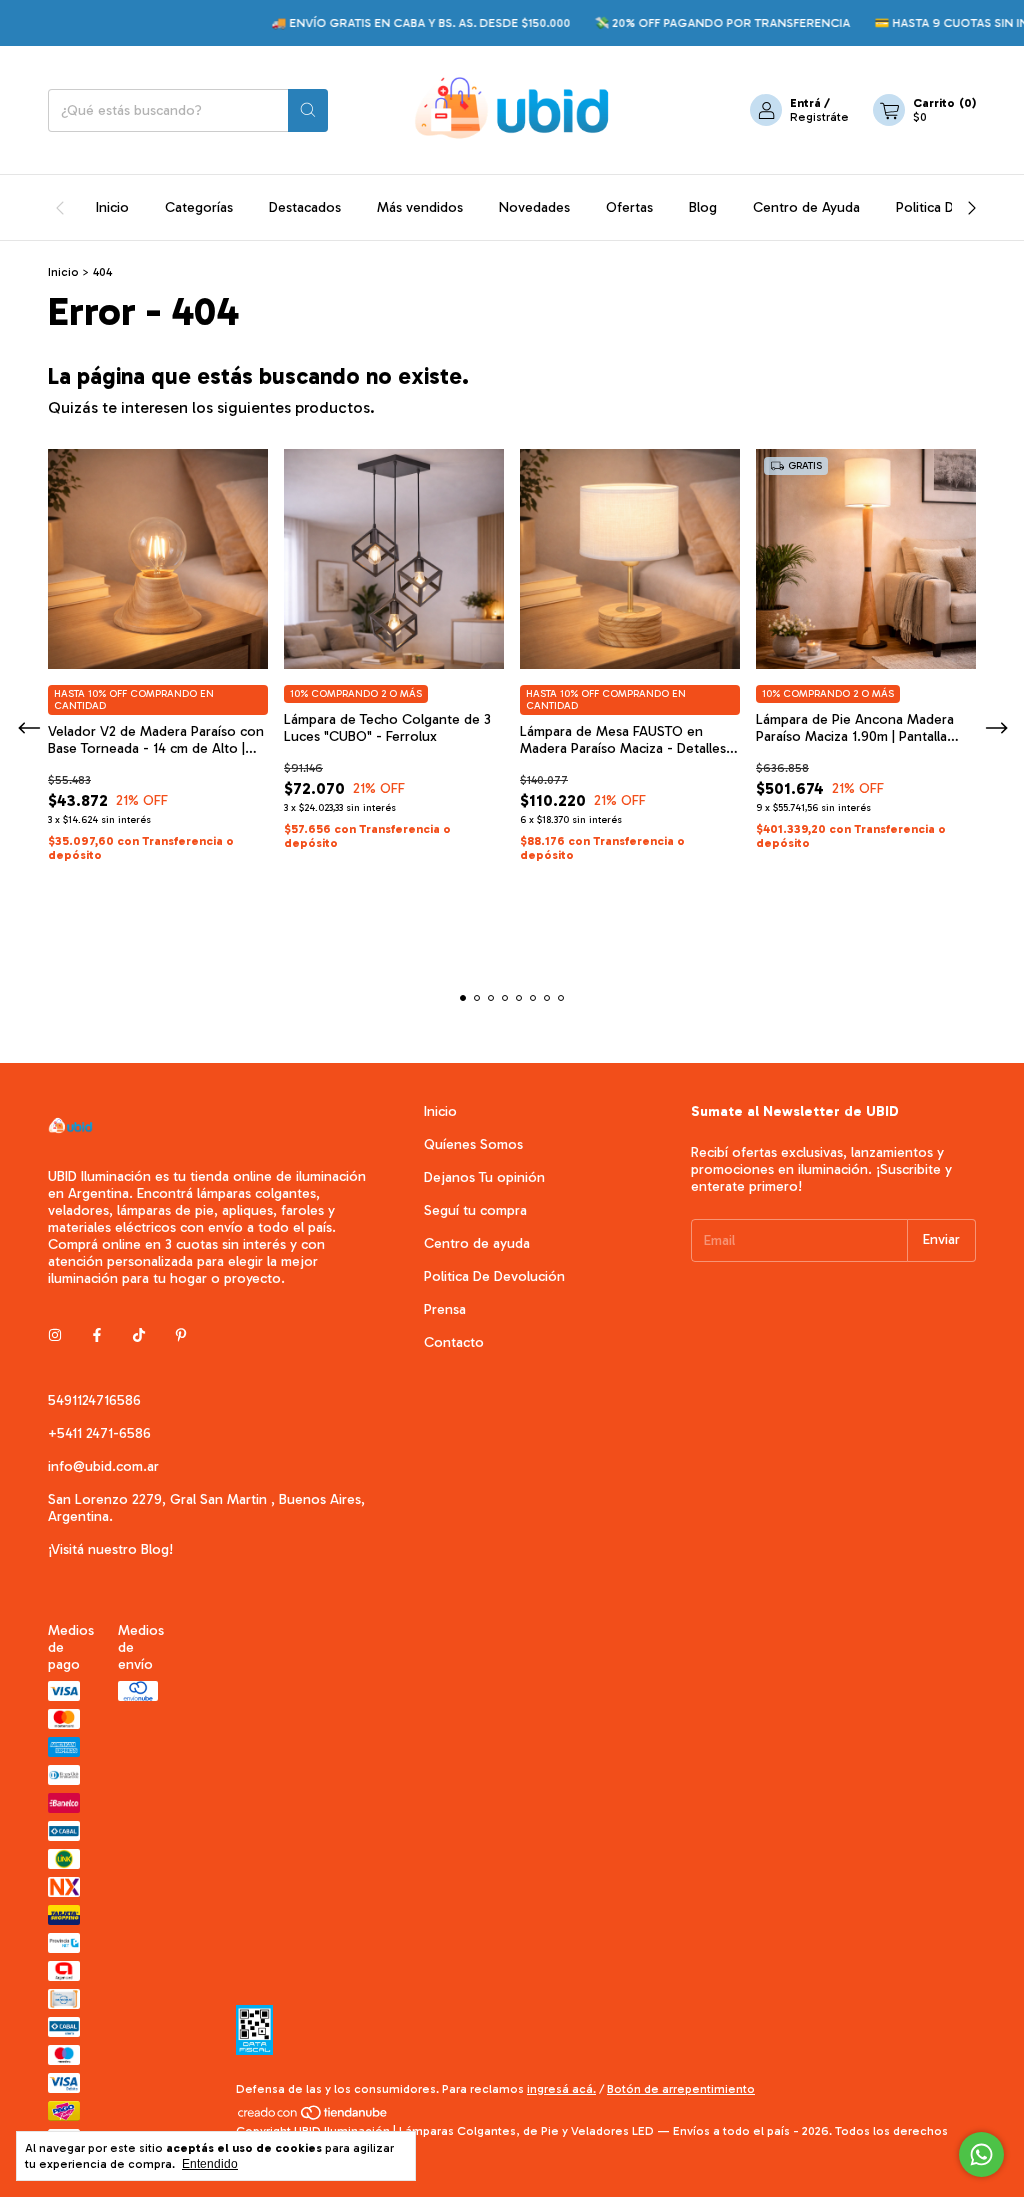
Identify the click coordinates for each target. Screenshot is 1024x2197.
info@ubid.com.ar (103, 1466)
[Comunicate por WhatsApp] (981, 2154)
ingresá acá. (561, 2089)
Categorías (199, 207)
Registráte (819, 117)
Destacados (305, 207)
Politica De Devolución (494, 1276)
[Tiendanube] (313, 2117)
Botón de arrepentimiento (681, 2089)
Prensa (445, 1309)
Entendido (210, 2164)
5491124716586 (94, 1400)
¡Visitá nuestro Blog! (110, 1549)
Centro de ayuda (477, 1243)
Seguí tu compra (475, 1210)
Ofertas (629, 207)
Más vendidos (420, 207)
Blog (703, 207)
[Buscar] (308, 110)
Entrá (805, 103)
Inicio (112, 207)
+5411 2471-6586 (99, 1433)
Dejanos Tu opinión (484, 1177)
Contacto (454, 1342)
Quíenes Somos (473, 1144)
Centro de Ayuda (806, 207)
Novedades (534, 207)
